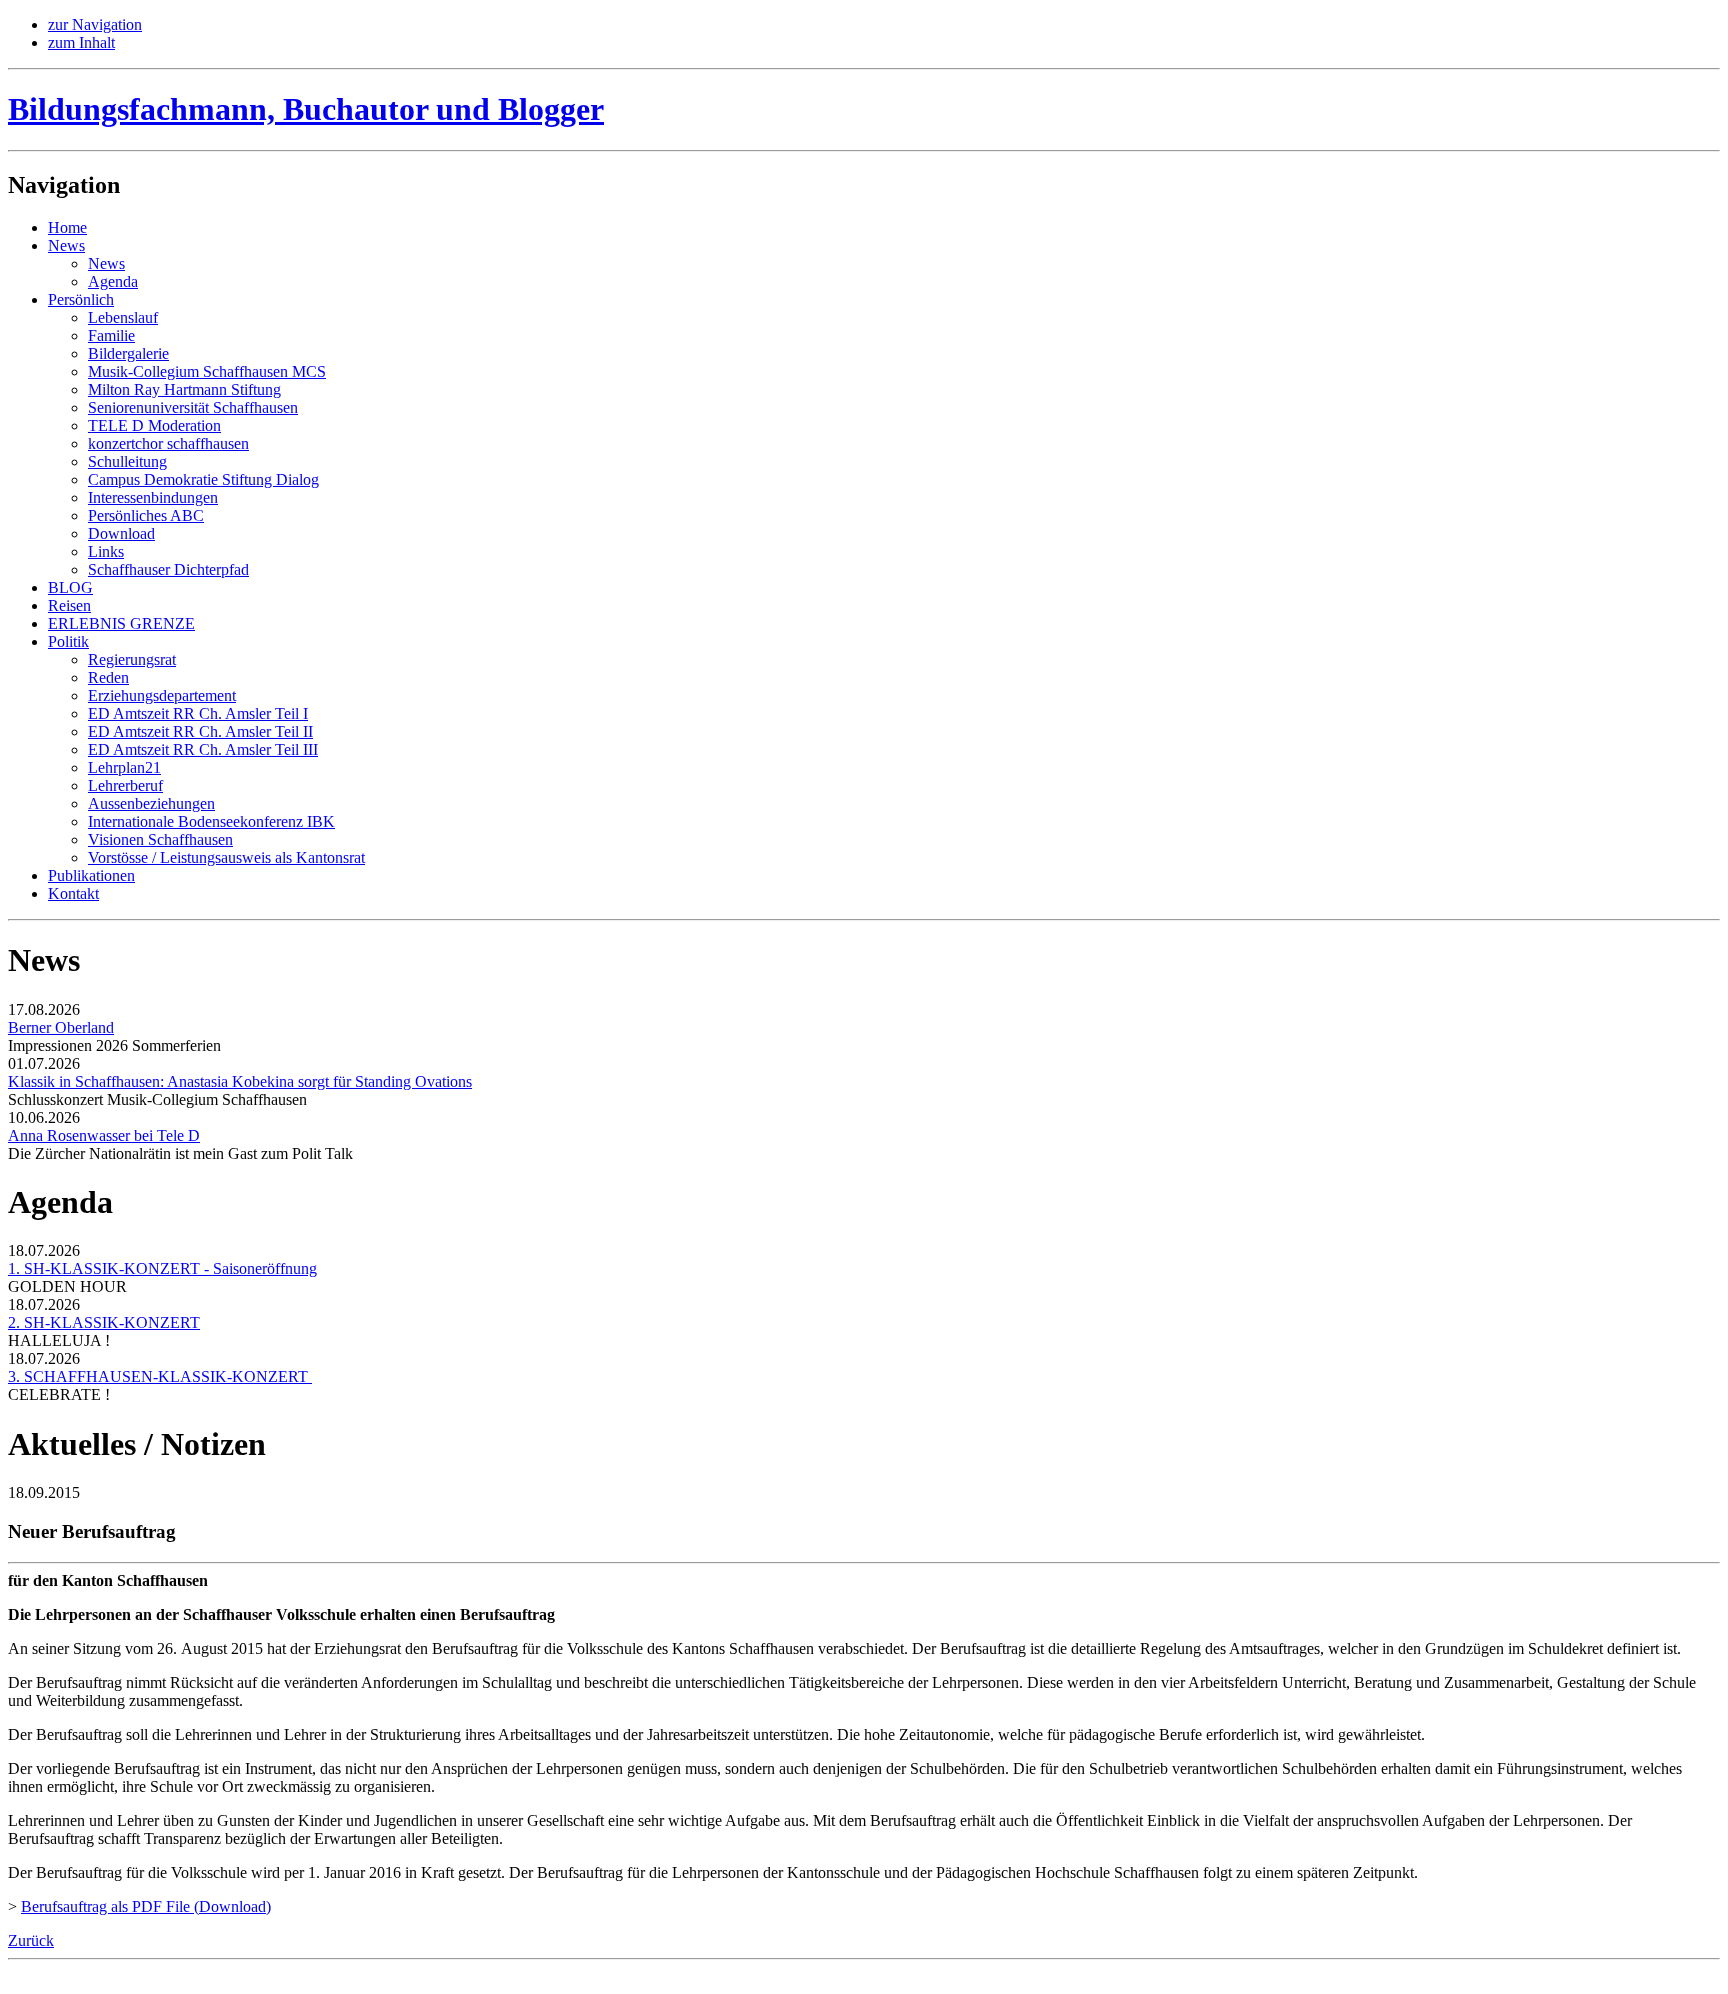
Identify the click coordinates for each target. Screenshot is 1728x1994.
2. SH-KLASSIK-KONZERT (104, 1322)
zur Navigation (95, 24)
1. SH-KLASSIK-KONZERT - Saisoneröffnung (162, 1268)
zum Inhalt (81, 42)
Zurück (31, 1940)
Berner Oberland (61, 1027)
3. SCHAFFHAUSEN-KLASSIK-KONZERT (160, 1376)
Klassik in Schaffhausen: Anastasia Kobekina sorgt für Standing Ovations (240, 1081)
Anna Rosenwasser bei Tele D (104, 1135)
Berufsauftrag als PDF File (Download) (146, 1906)
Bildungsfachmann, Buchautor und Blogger (306, 109)
